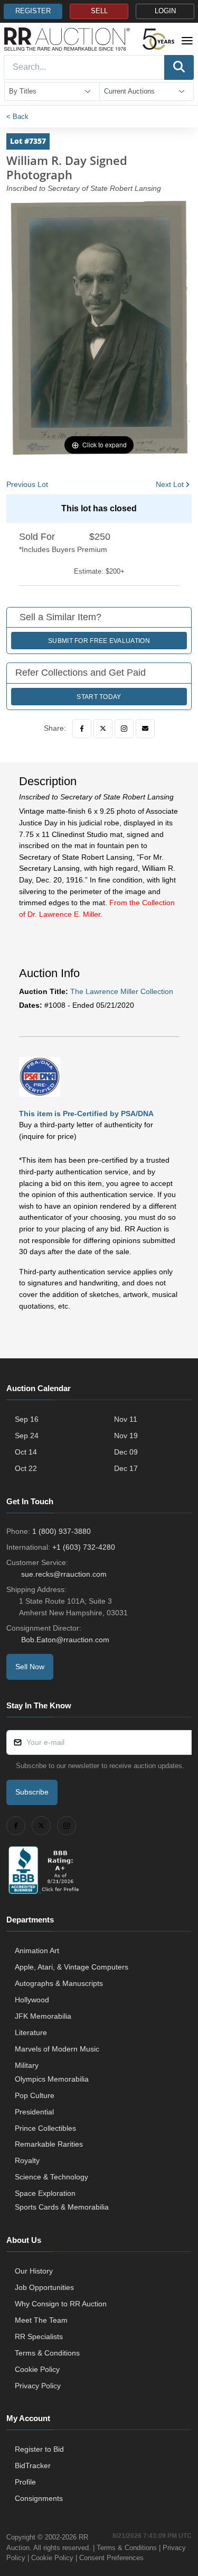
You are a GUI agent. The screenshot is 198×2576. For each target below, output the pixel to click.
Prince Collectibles (45, 2128)
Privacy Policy (38, 2386)
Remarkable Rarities (49, 2144)
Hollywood (32, 2000)
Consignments (39, 2498)
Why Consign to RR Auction (61, 2304)
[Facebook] (82, 729)
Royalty (27, 2160)
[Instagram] (124, 729)
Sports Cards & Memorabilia (62, 2207)
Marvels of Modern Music (57, 2049)
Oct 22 (26, 1468)
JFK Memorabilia (43, 2016)
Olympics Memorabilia (52, 2079)
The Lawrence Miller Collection (122, 991)
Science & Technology (51, 2177)
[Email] (145, 729)
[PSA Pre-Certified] (40, 1076)
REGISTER (33, 11)
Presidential (34, 2112)
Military (27, 2065)
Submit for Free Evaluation (99, 641)
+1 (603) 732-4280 (84, 1547)
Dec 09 (126, 1452)
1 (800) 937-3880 (62, 1531)
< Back (17, 117)
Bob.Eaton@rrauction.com (65, 1640)
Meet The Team (41, 2320)
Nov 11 (126, 1419)
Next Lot (170, 484)
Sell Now (30, 1667)
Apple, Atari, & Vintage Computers (72, 1967)
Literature (31, 2032)
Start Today (99, 697)
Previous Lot (27, 484)
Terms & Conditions (47, 2353)
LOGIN (165, 11)
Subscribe (32, 1792)
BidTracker (33, 2465)
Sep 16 (27, 1419)
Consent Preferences (111, 2558)
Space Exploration (45, 2193)
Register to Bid (39, 2449)
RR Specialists (39, 2336)
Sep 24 (27, 1436)
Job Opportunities (44, 2287)
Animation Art (37, 1951)
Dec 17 (126, 1468)
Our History (34, 2271)
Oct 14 (26, 1452)
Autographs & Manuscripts (59, 1983)
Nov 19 (126, 1436)
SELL (99, 11)
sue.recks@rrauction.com (64, 1574)
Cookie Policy (37, 2369)
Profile (25, 2482)
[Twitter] (103, 729)
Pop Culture (35, 2095)
